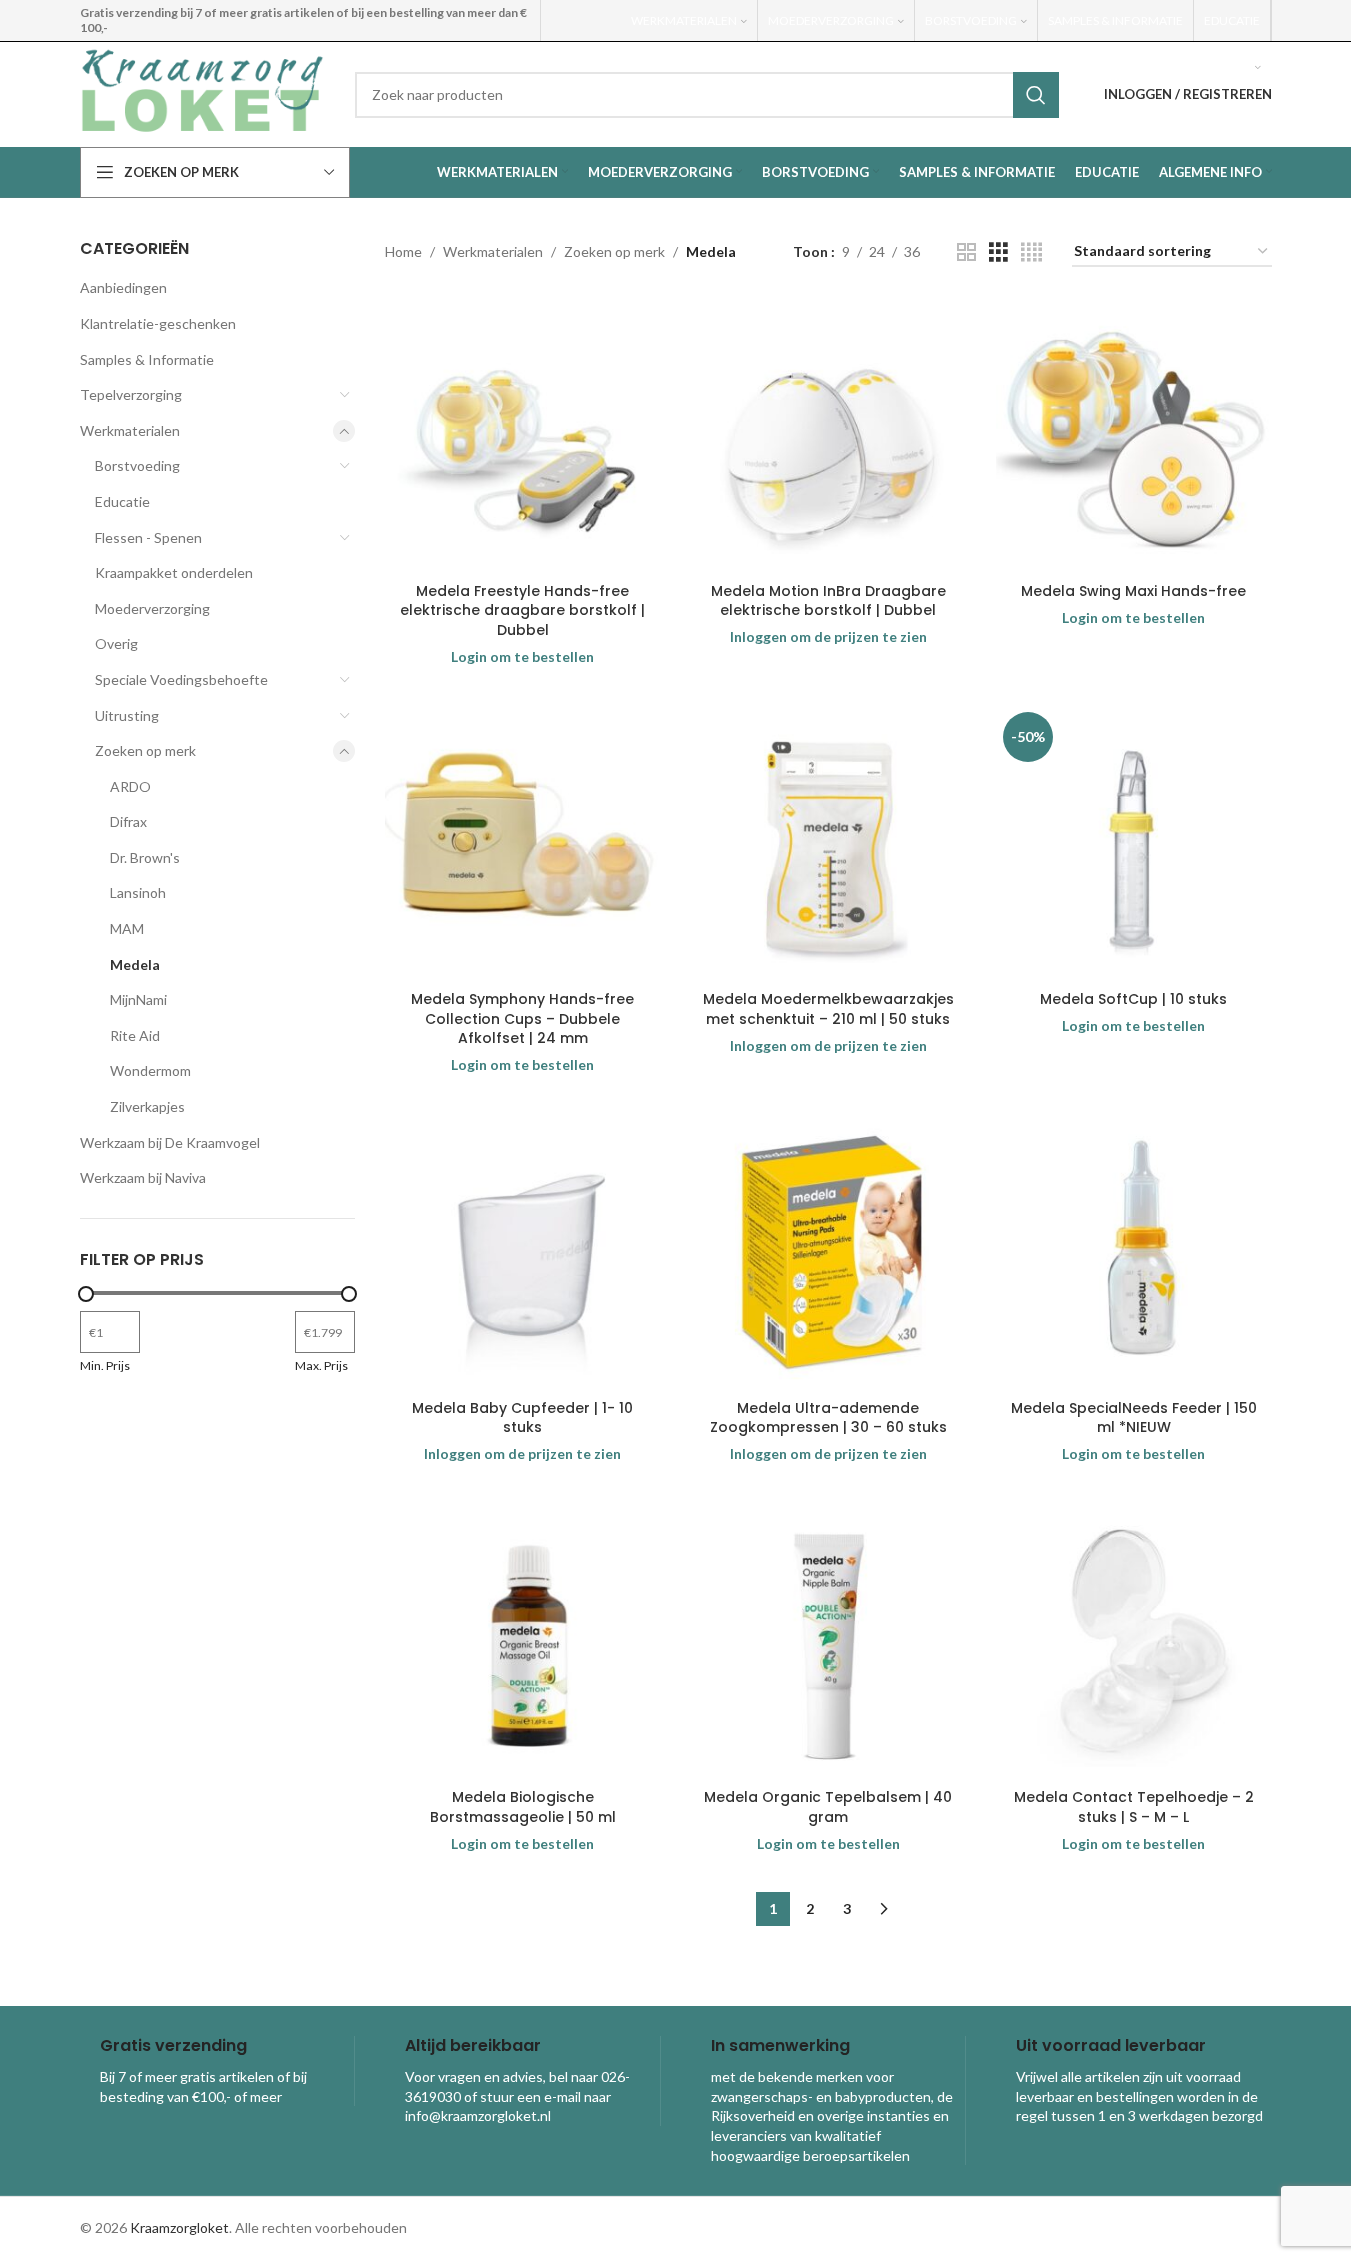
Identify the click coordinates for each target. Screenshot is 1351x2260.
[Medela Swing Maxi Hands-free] (1134, 435)
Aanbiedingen (123, 287)
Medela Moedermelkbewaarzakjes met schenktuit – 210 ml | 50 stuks (828, 1009)
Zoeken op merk (145, 750)
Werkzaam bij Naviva (143, 1177)
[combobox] (707, 95)
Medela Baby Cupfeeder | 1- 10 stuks (522, 1418)
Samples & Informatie (147, 359)
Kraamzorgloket (179, 2227)
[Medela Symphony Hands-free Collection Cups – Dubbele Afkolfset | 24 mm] (523, 843)
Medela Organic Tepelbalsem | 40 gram (828, 1807)
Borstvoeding (137, 465)
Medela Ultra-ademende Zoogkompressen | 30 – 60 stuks (828, 1418)
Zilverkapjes (147, 1106)
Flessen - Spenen (148, 537)
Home (403, 251)
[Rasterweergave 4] (1031, 252)
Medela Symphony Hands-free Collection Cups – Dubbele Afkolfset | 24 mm (522, 1018)
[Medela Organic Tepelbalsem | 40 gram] (829, 1641)
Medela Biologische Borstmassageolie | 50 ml (523, 1807)
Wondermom (150, 1070)
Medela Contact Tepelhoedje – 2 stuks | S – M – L (1134, 1807)
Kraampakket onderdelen (174, 572)
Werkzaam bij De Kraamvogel (170, 1142)
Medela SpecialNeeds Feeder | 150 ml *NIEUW (1134, 1418)
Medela (135, 964)
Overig (116, 643)
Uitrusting (127, 715)
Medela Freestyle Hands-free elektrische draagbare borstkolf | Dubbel (522, 610)
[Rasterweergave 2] (966, 252)
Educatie (122, 501)
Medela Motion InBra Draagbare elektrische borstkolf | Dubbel (828, 601)
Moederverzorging (152, 608)
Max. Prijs (321, 1365)
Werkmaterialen (130, 430)
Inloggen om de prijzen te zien (828, 636)
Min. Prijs (105, 1365)
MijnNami (138, 999)
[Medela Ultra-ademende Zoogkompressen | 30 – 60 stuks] (829, 1252)
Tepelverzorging (131, 394)
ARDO (130, 786)
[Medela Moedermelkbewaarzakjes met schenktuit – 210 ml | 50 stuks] (829, 843)
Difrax (128, 821)
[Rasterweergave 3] (998, 252)
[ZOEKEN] (1036, 95)
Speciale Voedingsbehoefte (181, 679)
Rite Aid (135, 1035)
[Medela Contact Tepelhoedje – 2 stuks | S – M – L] (1134, 1641)
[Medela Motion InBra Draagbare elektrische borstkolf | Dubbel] (829, 435)
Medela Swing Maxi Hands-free (1133, 591)
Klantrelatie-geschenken (158, 323)
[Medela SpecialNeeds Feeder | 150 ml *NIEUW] (1134, 1252)
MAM (127, 928)
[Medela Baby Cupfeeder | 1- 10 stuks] (523, 1252)
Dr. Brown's (145, 857)
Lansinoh (138, 892)
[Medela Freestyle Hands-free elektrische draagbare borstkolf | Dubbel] (523, 435)
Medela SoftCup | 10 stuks (1133, 999)
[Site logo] (202, 92)
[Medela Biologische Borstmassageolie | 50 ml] (523, 1641)
